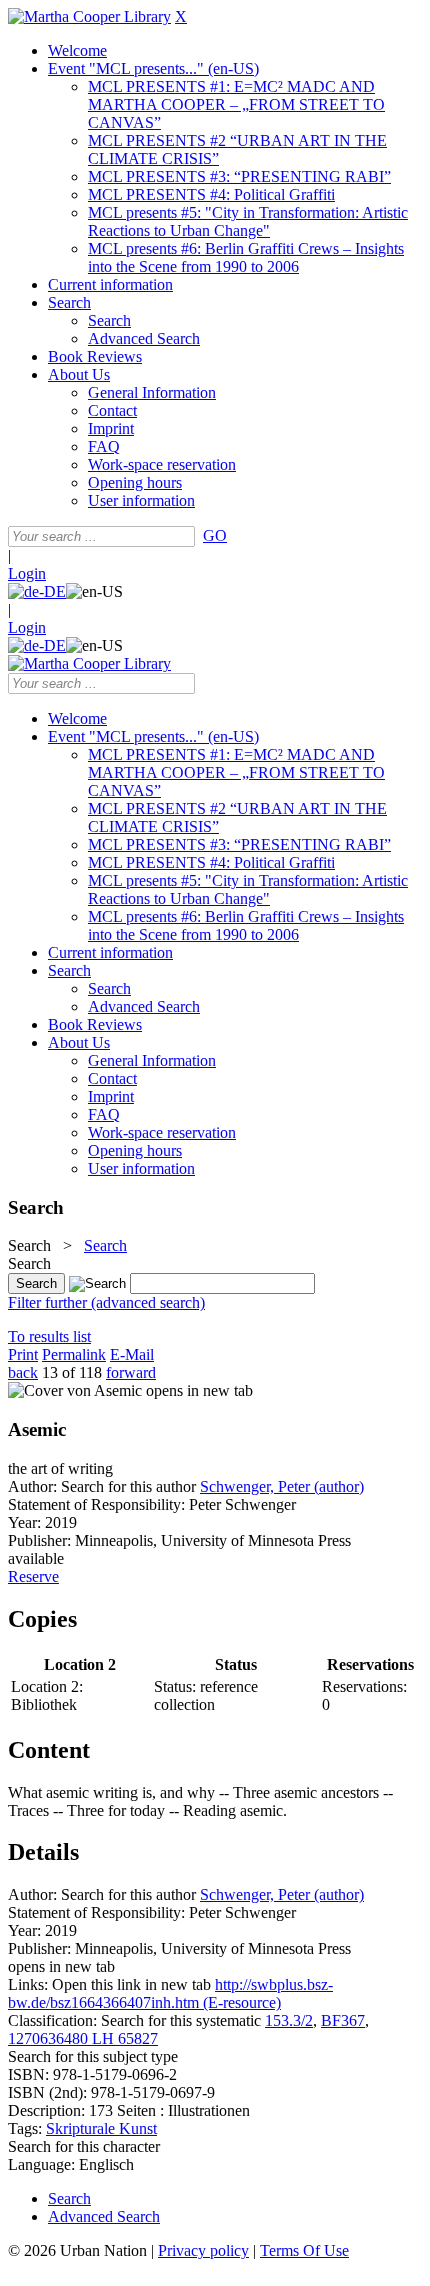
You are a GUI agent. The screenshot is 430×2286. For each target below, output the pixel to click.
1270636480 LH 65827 (83, 2038)
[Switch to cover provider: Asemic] (75, 1390)
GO (215, 535)
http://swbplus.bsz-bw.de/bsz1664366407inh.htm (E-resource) (170, 1993)
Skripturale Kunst (101, 2128)
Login (27, 573)
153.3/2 (289, 2020)
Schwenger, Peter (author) (282, 1486)
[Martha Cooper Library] (89, 16)
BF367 (343, 2020)
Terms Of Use (304, 2250)
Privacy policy (203, 2250)
